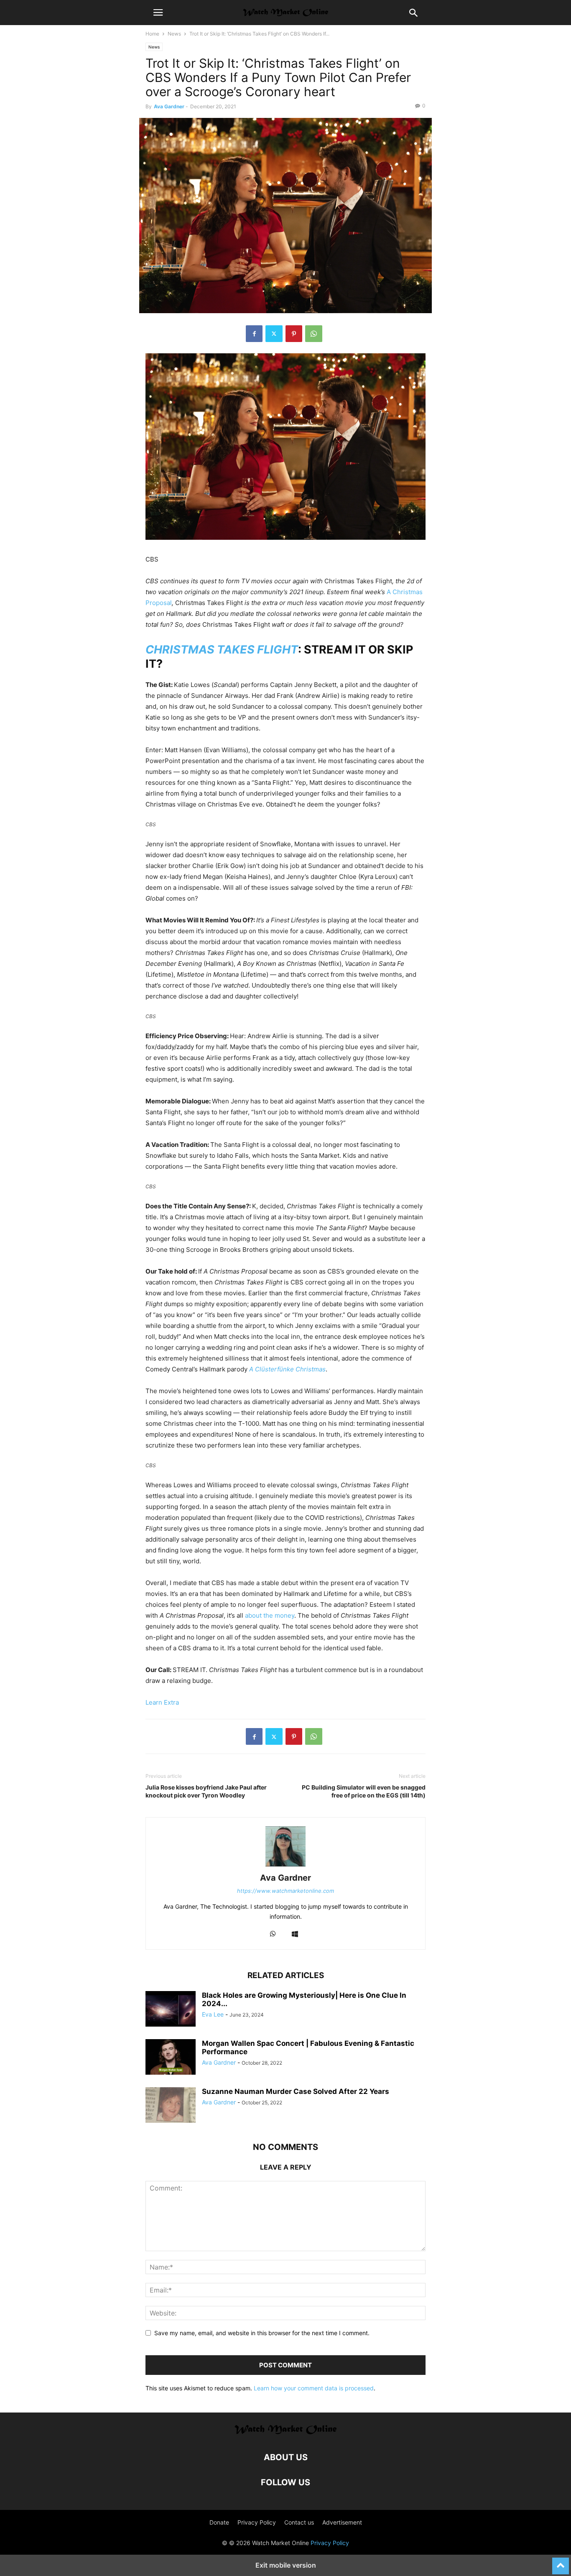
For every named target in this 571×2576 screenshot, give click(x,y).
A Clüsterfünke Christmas (287, 1369)
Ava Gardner (169, 106)
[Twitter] (274, 334)
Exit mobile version (286, 2565)
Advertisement (342, 2522)
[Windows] (295, 1934)
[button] (158, 13)
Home (152, 34)
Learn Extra (162, 1702)
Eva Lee (213, 2014)
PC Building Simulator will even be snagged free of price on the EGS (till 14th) (364, 1791)
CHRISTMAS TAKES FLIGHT (222, 650)
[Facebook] (254, 334)
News (174, 34)
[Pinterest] (294, 334)
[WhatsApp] (314, 334)
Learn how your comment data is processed (314, 2388)
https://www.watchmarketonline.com (285, 1891)
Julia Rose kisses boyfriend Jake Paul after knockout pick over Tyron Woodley (206, 1791)
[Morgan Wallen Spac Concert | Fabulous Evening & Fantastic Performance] (171, 2058)
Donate (219, 2522)
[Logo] (286, 2432)
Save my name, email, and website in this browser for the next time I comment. (262, 2333)
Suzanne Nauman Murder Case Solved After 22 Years (296, 2091)
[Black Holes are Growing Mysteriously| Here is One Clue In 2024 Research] (171, 2010)
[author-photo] (285, 1866)
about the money (270, 1615)
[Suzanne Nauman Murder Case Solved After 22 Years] (171, 2106)
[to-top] (561, 2562)
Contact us (299, 2522)
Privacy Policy (257, 2522)
